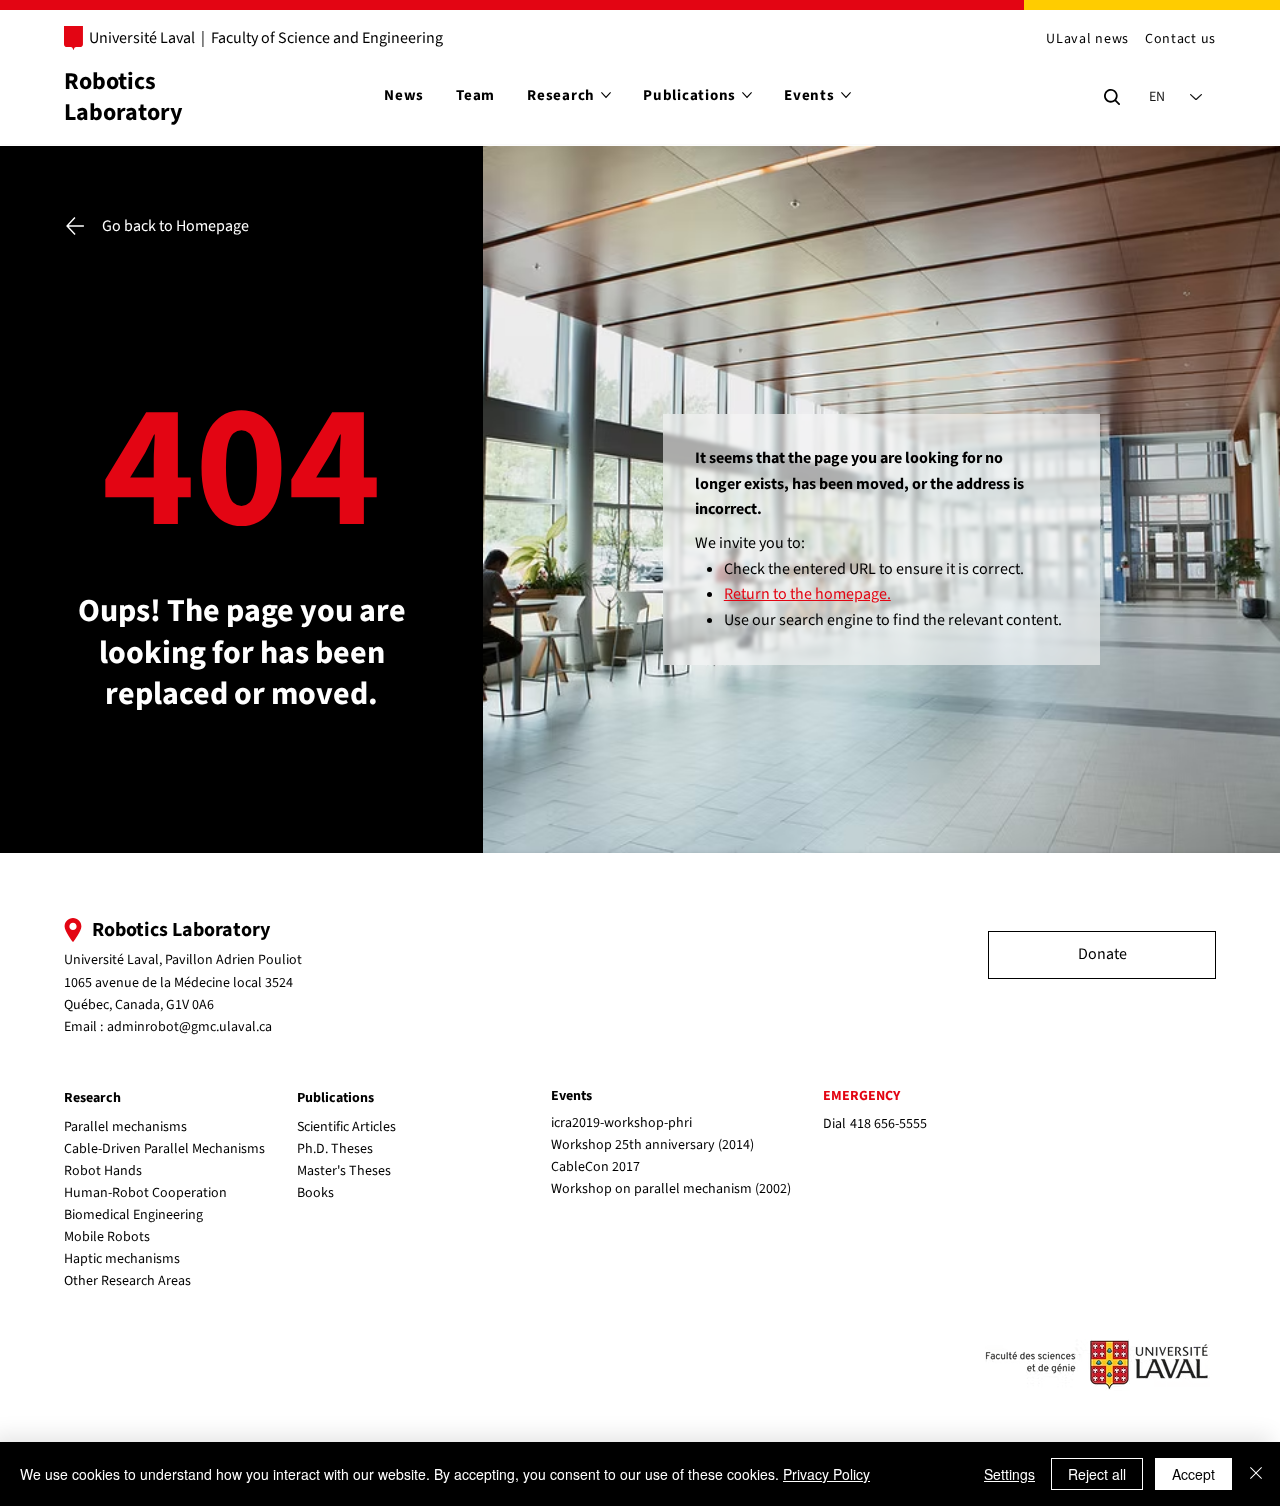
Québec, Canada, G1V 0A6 (139, 1005)
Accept (1193, 1474)
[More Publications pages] (747, 95)
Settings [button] (1009, 1474)
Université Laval (142, 38)
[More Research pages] (606, 95)
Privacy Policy (826, 1474)
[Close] (1256, 1474)
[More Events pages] (846, 95)
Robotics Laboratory (123, 97)
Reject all (1097, 1474)
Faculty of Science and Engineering (327, 38)
